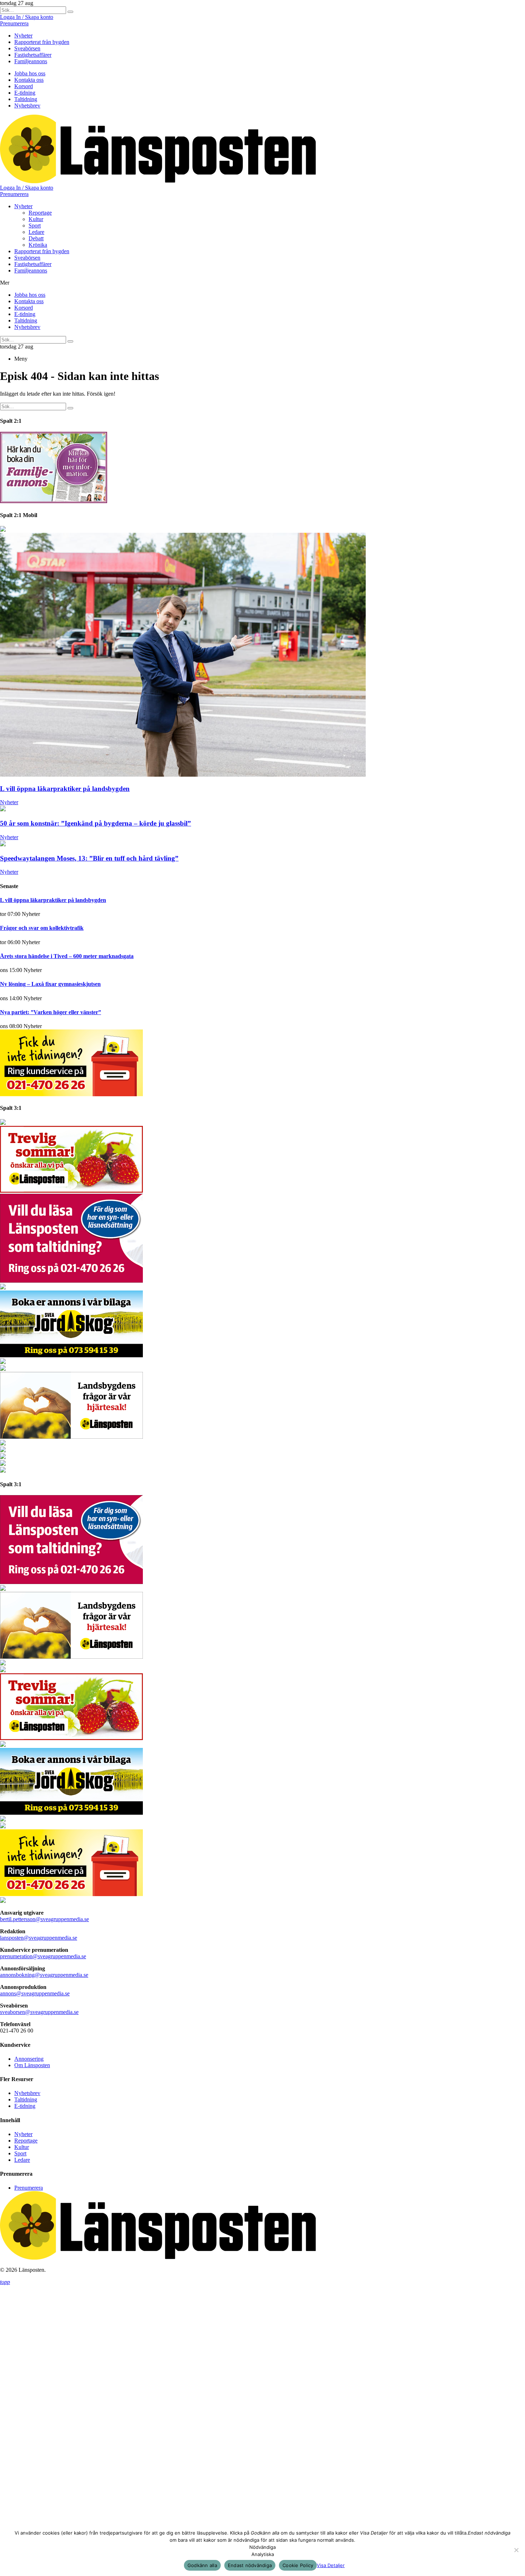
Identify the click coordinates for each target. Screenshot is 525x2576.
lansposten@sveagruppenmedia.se (39, 1936)
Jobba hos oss (30, 73)
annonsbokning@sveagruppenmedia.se (44, 1973)
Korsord (24, 86)
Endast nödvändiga (250, 2565)
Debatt (36, 238)
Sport (35, 225)
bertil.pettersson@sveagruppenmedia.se (44, 1917)
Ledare (36, 232)
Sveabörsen (27, 48)
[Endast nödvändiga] (516, 2550)
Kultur (36, 219)
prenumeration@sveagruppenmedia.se (43, 1954)
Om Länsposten (32, 2063)
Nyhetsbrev (27, 106)
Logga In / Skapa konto (27, 17)
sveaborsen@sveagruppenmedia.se (39, 2010)
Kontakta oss (29, 80)
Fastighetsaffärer (33, 55)
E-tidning (25, 93)
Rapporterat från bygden (42, 42)
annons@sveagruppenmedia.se (35, 1991)
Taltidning (26, 99)
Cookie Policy (298, 2565)
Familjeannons (31, 61)
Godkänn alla (202, 2565)
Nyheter (23, 36)
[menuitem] (270, 42)
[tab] (270, 36)
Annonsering (29, 2057)
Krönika (38, 245)
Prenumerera (14, 23)
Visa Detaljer (331, 2565)
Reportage (40, 213)
